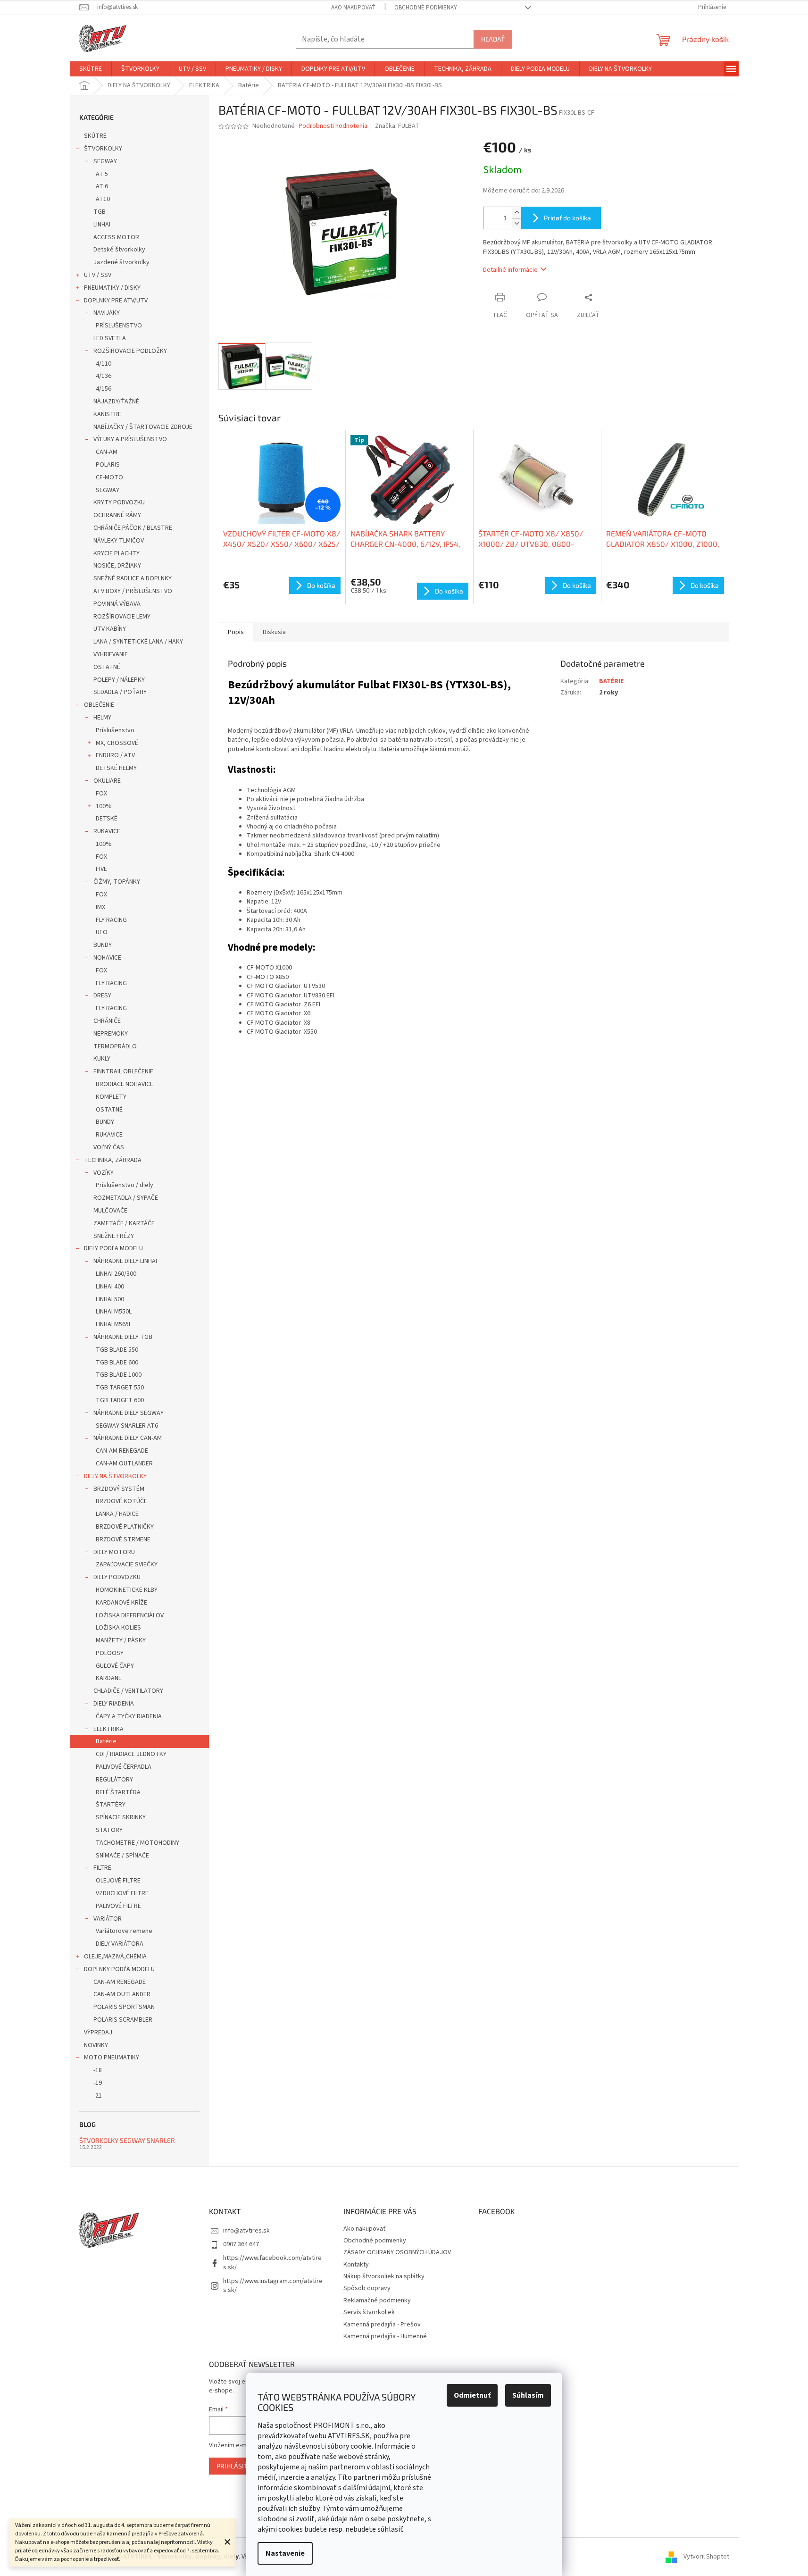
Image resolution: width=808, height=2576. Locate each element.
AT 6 (102, 186)
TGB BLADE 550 (117, 1350)
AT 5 (102, 174)
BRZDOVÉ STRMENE (123, 1539)
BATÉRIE (611, 681)
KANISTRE (107, 414)
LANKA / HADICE (117, 1514)
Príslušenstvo (115, 730)
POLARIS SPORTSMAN (124, 2007)
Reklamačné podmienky (377, 2300)
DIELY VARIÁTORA (120, 1944)
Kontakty (356, 2265)
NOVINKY (96, 2045)
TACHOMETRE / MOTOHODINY (137, 1843)
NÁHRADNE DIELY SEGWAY (129, 1413)
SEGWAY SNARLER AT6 (127, 1426)
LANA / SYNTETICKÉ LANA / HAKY (138, 642)
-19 (98, 2083)
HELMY (102, 718)
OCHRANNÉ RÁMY (117, 515)
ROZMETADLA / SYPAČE (126, 1198)
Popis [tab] (236, 632)
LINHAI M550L (114, 1312)
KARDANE (109, 1678)
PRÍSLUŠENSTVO (119, 326)
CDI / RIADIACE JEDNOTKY (131, 1754)
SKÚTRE (95, 136)
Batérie (106, 1741)
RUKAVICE (107, 831)
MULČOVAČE (110, 1211)
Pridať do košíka (567, 218)
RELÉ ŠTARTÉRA (118, 1792)
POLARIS (108, 465)
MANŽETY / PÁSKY (121, 1640)
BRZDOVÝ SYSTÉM (119, 1489)
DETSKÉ (107, 819)
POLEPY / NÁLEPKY (119, 680)
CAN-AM (107, 452)
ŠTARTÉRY (111, 1805)
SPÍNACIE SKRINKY (121, 1817)
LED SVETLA (110, 338)
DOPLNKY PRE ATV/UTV (116, 301)
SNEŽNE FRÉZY (114, 1236)
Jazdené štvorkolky (121, 262)
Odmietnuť (472, 2395)
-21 (98, 2096)
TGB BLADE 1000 (119, 1375)
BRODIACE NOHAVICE (125, 1084)
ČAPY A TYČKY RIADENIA (129, 1716)
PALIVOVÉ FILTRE (118, 1906)
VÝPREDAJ (98, 2032)
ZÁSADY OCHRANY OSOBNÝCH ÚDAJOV (397, 2252)
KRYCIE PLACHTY (117, 553)
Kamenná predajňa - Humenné (385, 2336)
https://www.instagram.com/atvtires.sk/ (273, 2286)
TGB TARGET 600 (120, 1400)
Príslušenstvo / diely (125, 1185)
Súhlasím (528, 2395)
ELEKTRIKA (108, 1729)
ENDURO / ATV (115, 755)
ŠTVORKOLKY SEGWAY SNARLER (127, 2140)
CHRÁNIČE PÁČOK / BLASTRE (133, 528)
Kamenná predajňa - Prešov (382, 2325)
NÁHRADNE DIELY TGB (123, 1337)
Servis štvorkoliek (369, 2312)
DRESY (102, 995)
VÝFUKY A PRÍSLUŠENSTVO (130, 439)
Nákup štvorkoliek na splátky (384, 2276)
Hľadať (493, 39)
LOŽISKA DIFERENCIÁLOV (130, 1615)
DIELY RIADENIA (114, 1704)
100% (104, 806)
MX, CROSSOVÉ (117, 743)
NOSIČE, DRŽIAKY (117, 566)
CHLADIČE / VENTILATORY (128, 1691)
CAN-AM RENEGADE (122, 1451)
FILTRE (102, 1868)
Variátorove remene (124, 1931)
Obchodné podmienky (426, 8)
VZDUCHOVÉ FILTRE (122, 1893)
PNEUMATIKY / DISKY (112, 288)
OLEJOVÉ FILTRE (118, 1881)
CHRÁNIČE (107, 1021)
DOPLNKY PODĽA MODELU (119, 1969)
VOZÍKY (104, 1173)
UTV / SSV (98, 275)
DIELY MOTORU (114, 1552)
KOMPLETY (111, 1097)
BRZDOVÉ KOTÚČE (121, 1501)
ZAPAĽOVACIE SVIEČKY (127, 1564)
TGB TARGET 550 (120, 1388)
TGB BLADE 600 (117, 1363)
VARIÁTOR (108, 1919)
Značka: (397, 126)
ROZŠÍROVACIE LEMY (122, 617)
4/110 (104, 364)
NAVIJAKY (107, 313)
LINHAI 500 (110, 1299)
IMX (100, 907)
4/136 (104, 376)
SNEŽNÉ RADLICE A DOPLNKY (133, 578)
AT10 (103, 199)
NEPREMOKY (111, 1034)
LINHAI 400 (110, 1287)
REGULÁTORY (114, 1780)
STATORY (109, 1830)
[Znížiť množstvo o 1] (516, 223)
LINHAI (102, 225)
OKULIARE (107, 781)
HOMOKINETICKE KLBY (127, 1590)
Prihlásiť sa (237, 2466)
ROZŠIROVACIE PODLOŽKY (130, 351)
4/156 (104, 389)
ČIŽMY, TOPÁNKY (117, 882)
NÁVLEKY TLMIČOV (119, 541)
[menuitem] (91, 69)
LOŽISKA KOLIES (118, 1628)
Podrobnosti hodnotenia (333, 126)
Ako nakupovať (353, 8)
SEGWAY (105, 161)
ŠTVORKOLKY (103, 149)
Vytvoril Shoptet (706, 2557)
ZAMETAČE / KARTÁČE (124, 1223)
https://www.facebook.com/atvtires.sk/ (272, 2262)
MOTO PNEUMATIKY (112, 2057)
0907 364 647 (241, 2244)
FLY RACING (111, 920)
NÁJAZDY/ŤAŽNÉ (116, 401)
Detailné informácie (510, 270)
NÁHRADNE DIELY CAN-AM (128, 1438)
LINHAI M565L (114, 1324)
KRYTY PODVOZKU (119, 502)
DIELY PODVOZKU (117, 1577)
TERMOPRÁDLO (115, 1046)
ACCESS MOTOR (116, 237)
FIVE (101, 869)
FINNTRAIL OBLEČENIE (123, 1071)
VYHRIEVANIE (111, 654)
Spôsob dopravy (367, 2288)
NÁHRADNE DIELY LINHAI (125, 1261)
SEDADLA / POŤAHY (120, 692)
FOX (101, 794)
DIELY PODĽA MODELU (113, 1248)
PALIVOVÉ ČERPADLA (124, 1767)
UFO (102, 932)
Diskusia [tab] (274, 632)
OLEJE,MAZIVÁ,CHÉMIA (115, 1957)
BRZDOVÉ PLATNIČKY (125, 1527)
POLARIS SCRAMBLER (123, 2020)
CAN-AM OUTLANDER (124, 1464)
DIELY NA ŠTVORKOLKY (115, 1476)
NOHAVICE (107, 958)
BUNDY (103, 945)
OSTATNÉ (107, 667)
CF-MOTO (109, 477)
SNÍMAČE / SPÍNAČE (122, 1856)
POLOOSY (110, 1653)
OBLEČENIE (99, 705)
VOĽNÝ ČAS (109, 1147)
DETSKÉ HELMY (116, 768)
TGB (100, 212)
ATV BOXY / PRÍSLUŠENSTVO (133, 591)
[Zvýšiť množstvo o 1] (516, 213)
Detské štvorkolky (119, 250)
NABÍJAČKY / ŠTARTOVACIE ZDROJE (143, 427)
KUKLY (102, 1059)
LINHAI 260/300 (116, 1274)
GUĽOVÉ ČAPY (115, 1666)
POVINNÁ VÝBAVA (117, 604)
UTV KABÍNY (110, 629)
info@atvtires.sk (246, 2231)
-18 (98, 2070)
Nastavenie (285, 2553)
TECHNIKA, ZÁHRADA (113, 1160)
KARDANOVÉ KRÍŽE (121, 1603)
